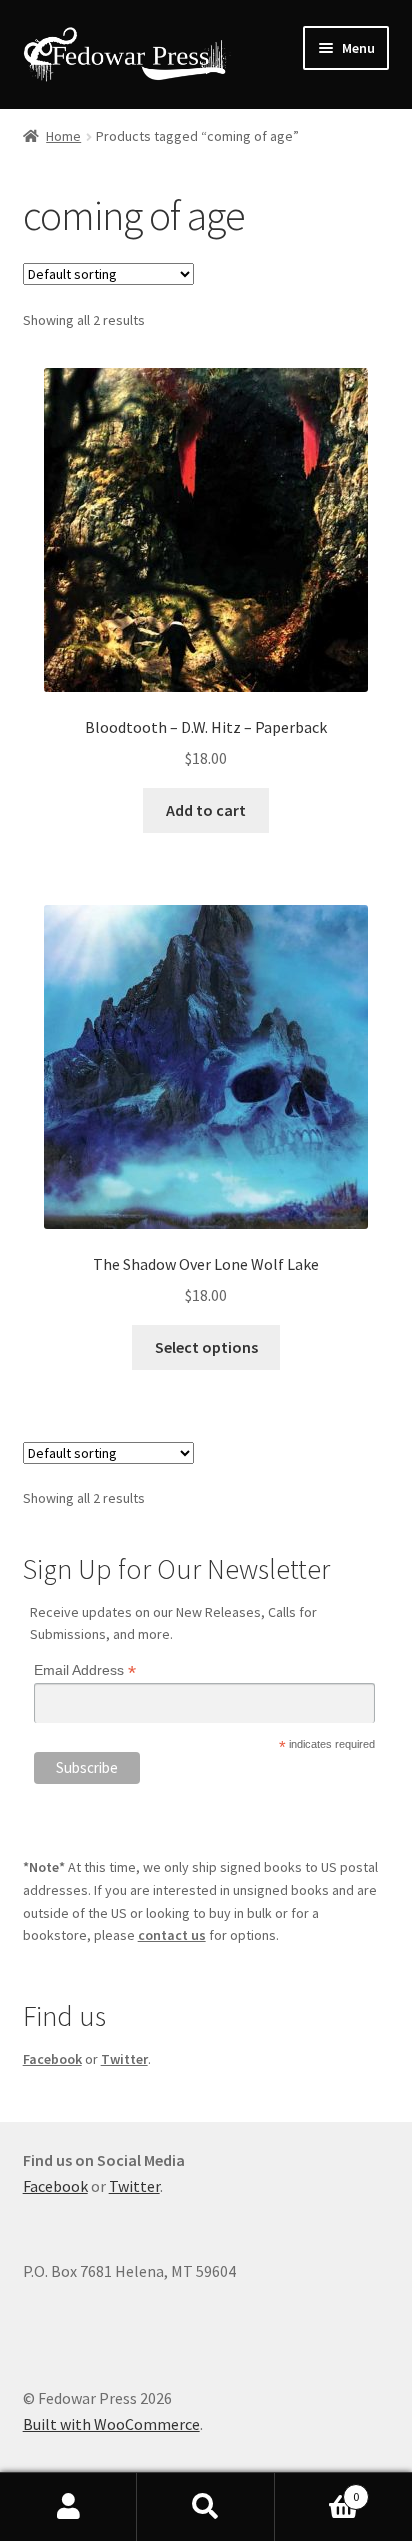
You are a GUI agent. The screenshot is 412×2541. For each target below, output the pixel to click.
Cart (317, 2489)
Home (63, 136)
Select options (206, 1347)
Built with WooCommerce (111, 2424)
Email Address (85, 1670)
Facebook (52, 2059)
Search (205, 2507)
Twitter (124, 2059)
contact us (172, 1935)
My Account (68, 2507)
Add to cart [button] (206, 810)
